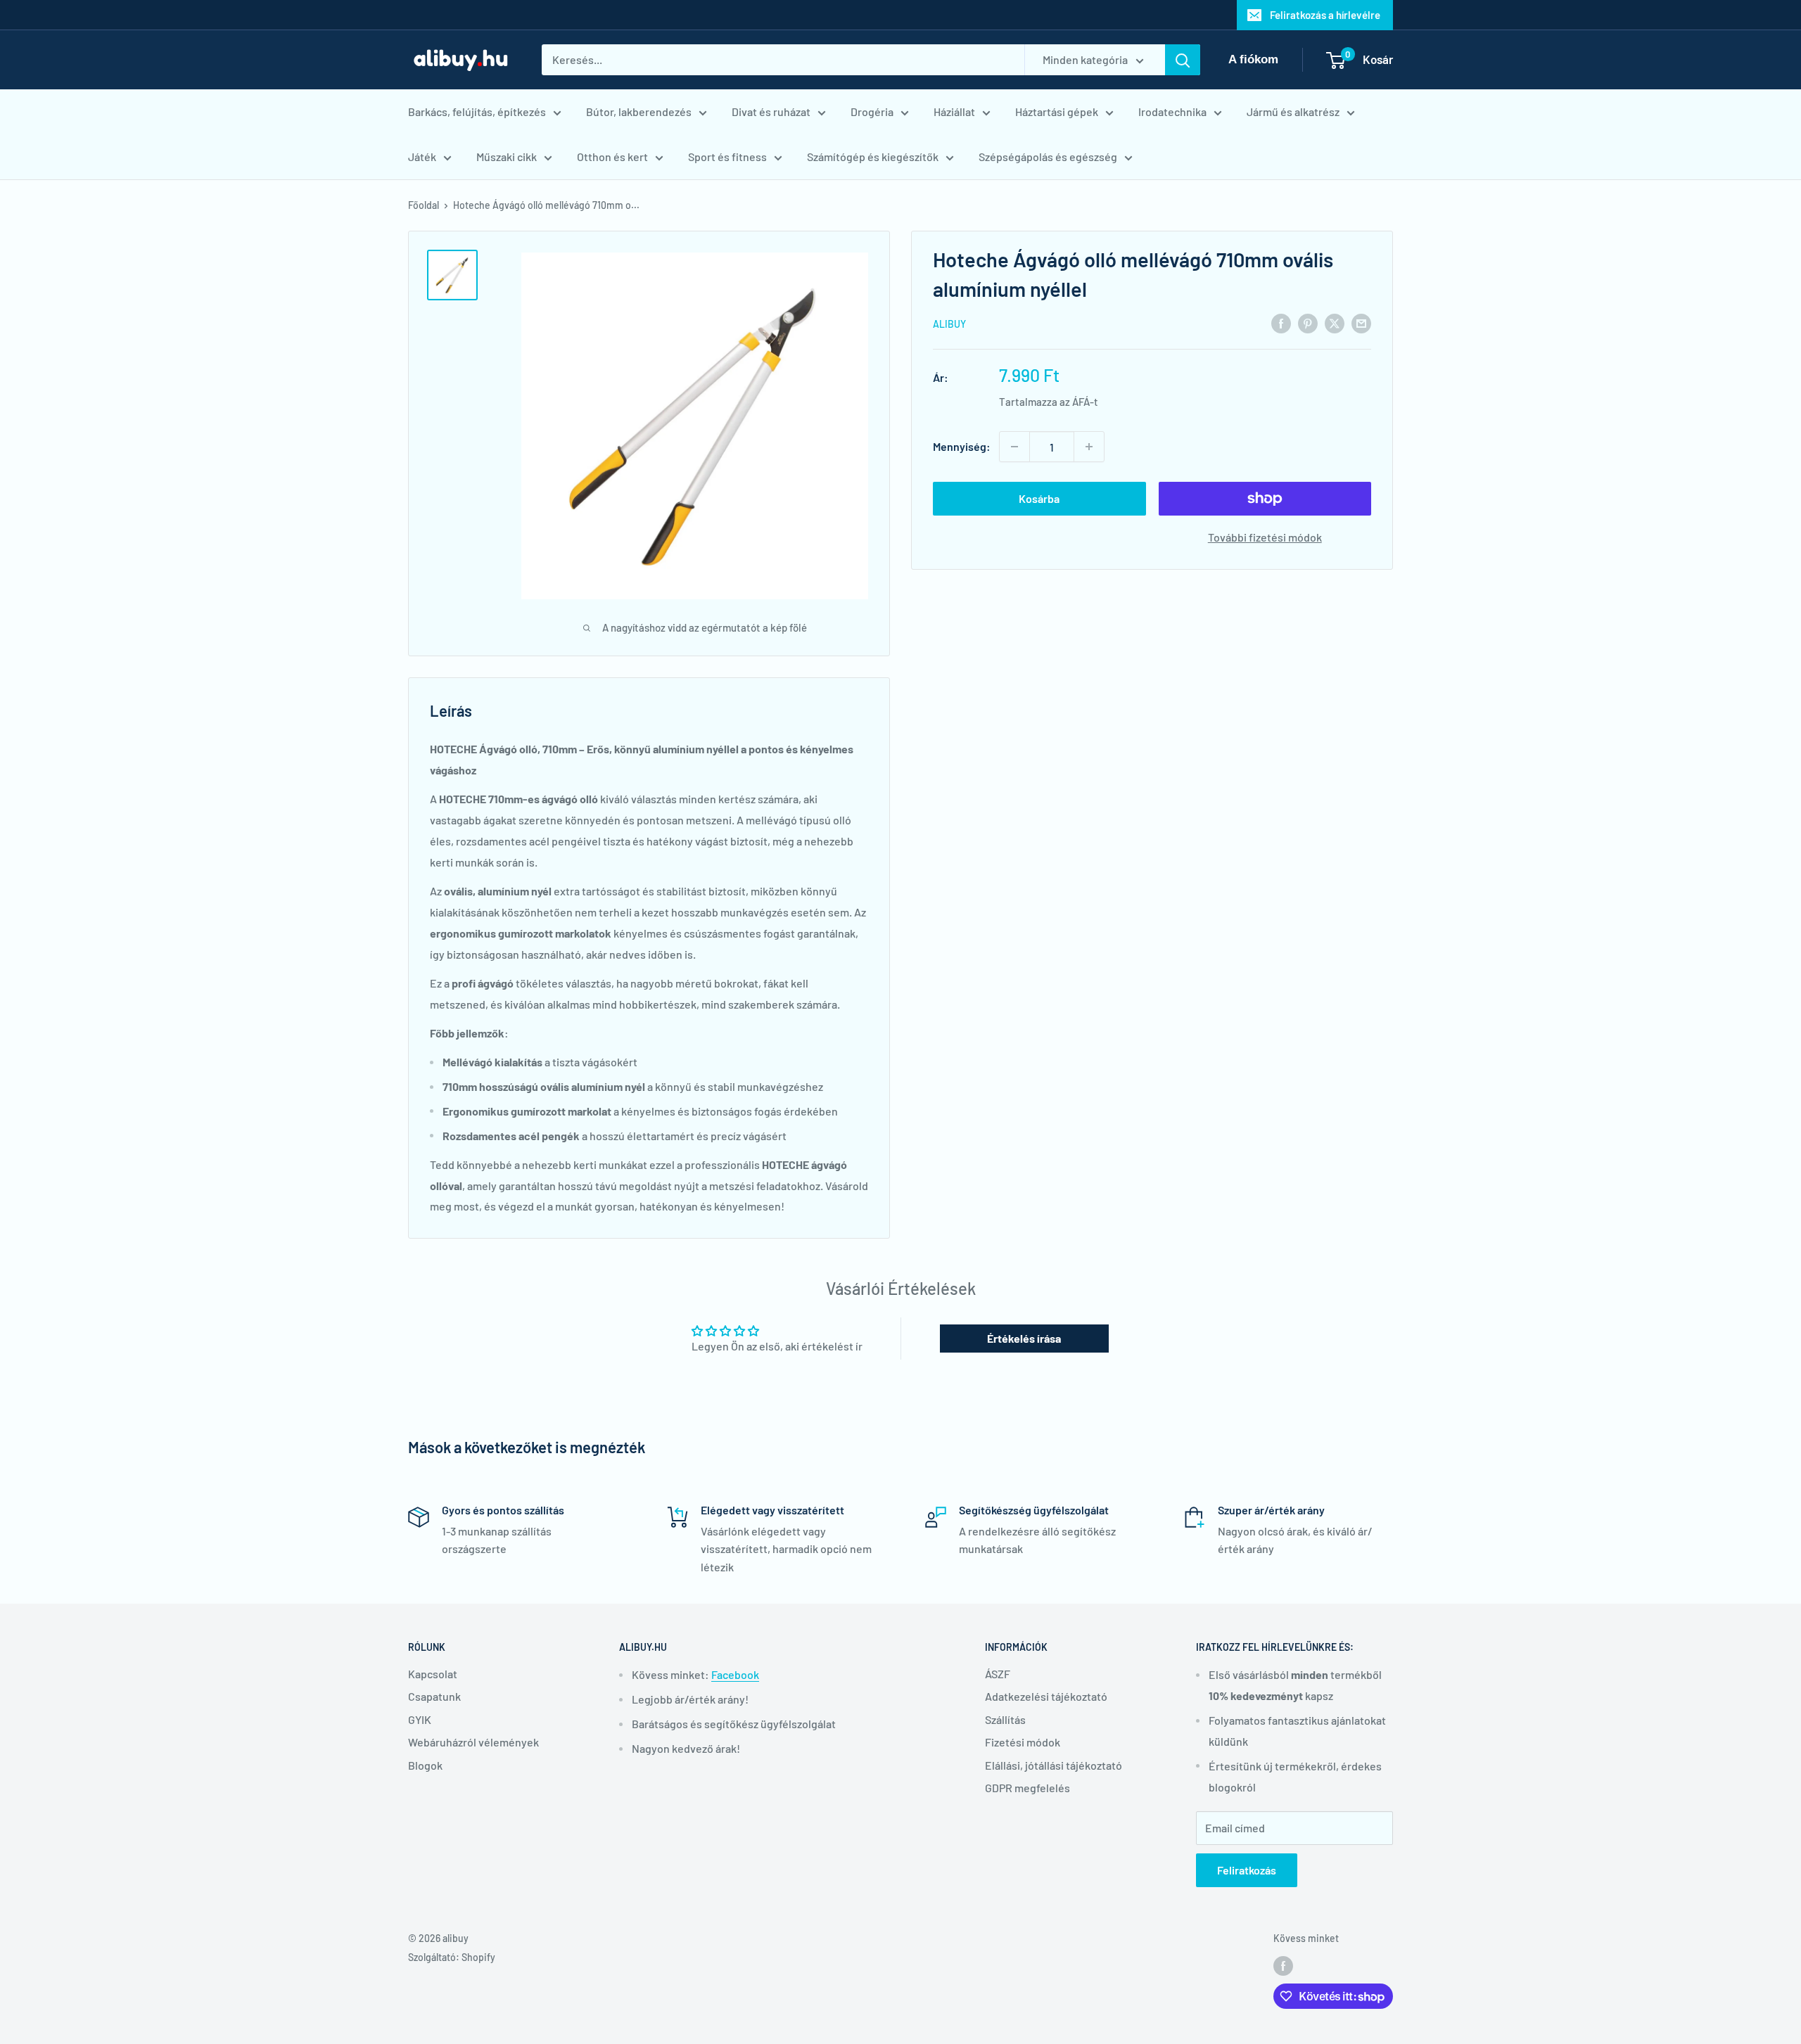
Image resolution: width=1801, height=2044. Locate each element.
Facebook (735, 1674)
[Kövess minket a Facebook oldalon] (1283, 1966)
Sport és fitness (727, 157)
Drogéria (872, 111)
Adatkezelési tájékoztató (1046, 1696)
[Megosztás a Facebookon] (1281, 322)
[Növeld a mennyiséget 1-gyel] (1089, 447)
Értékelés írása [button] (1024, 1338)
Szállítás (1005, 1719)
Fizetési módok (1023, 1742)
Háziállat (954, 111)
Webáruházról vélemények (473, 1742)
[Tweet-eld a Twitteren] (1335, 322)
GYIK (420, 1719)
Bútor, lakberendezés (639, 111)
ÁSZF (998, 1674)
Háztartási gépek (1057, 111)
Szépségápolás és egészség (1048, 157)
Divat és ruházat (771, 111)
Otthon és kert (612, 157)
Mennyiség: (962, 446)
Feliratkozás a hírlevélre (1325, 15)
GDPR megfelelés (1027, 1788)
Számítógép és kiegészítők (873, 157)
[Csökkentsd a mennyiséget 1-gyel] (1014, 447)
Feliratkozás (1247, 1870)
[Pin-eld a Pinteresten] (1308, 322)
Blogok (425, 1765)
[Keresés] (1183, 60)
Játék (422, 157)
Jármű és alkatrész (1293, 111)
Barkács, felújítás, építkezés (477, 111)
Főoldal (424, 205)
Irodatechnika (1172, 111)
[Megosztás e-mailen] (1361, 322)
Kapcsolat (433, 1674)
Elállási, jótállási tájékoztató (1054, 1765)
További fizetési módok (1265, 537)
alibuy (949, 324)
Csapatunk (434, 1696)
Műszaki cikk (507, 157)
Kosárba (1039, 498)
